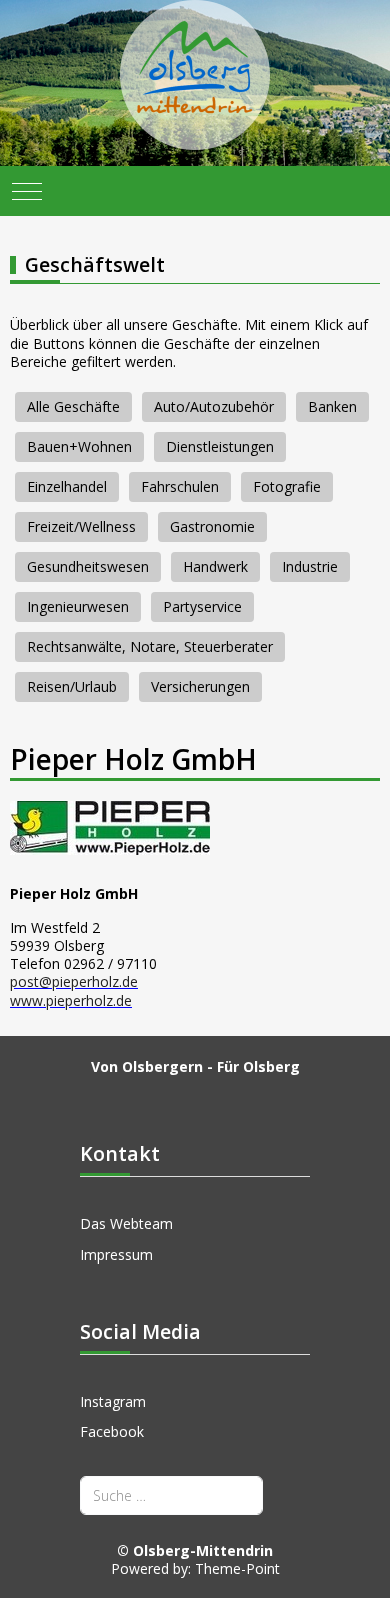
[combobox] (171, 1495)
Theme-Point (237, 1568)
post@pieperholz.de (74, 981)
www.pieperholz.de (71, 1000)
